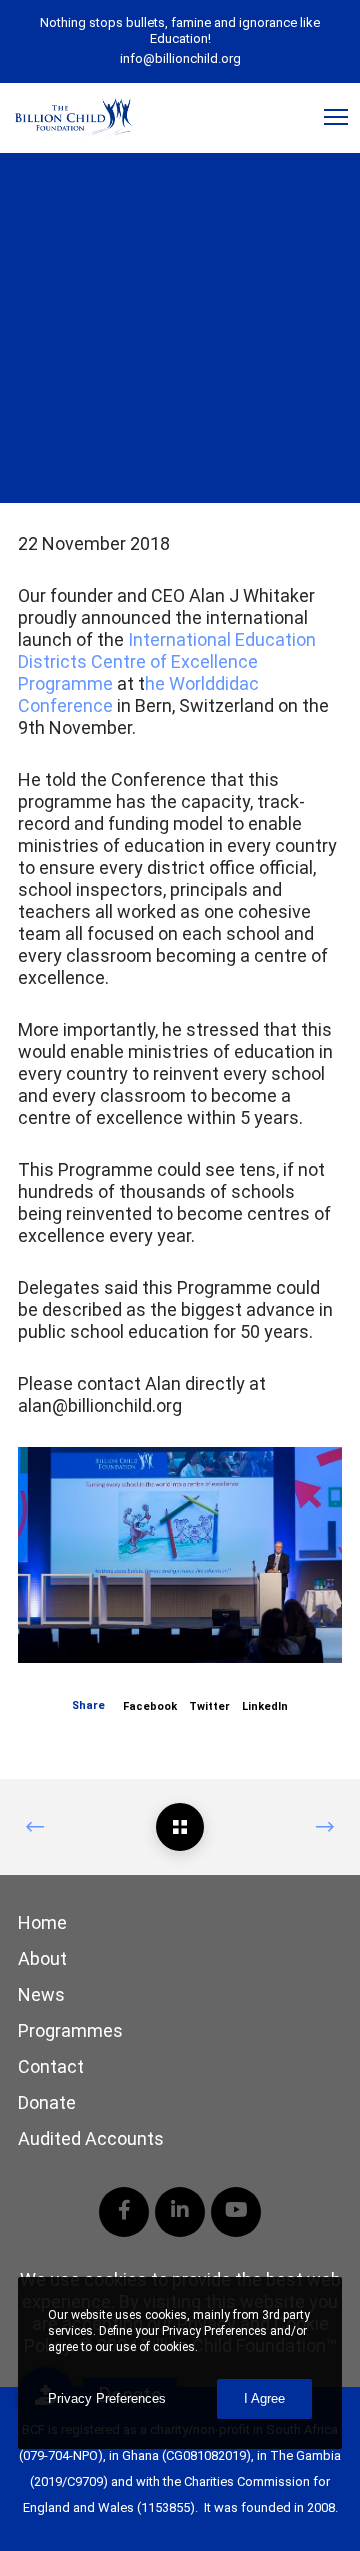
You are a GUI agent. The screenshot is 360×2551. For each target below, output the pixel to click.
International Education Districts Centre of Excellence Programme (167, 661)
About (42, 1958)
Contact (51, 2066)
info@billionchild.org (180, 58)
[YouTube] (236, 2212)
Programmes (70, 2030)
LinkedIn (265, 1706)
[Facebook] (124, 2212)
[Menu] (327, 118)
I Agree (264, 2398)
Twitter (209, 1706)
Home (42, 1922)
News (41, 1994)
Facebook (150, 1706)
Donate (47, 2102)
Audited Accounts (91, 2138)
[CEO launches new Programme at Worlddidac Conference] (180, 1827)
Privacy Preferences (107, 2398)
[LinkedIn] (180, 2212)
